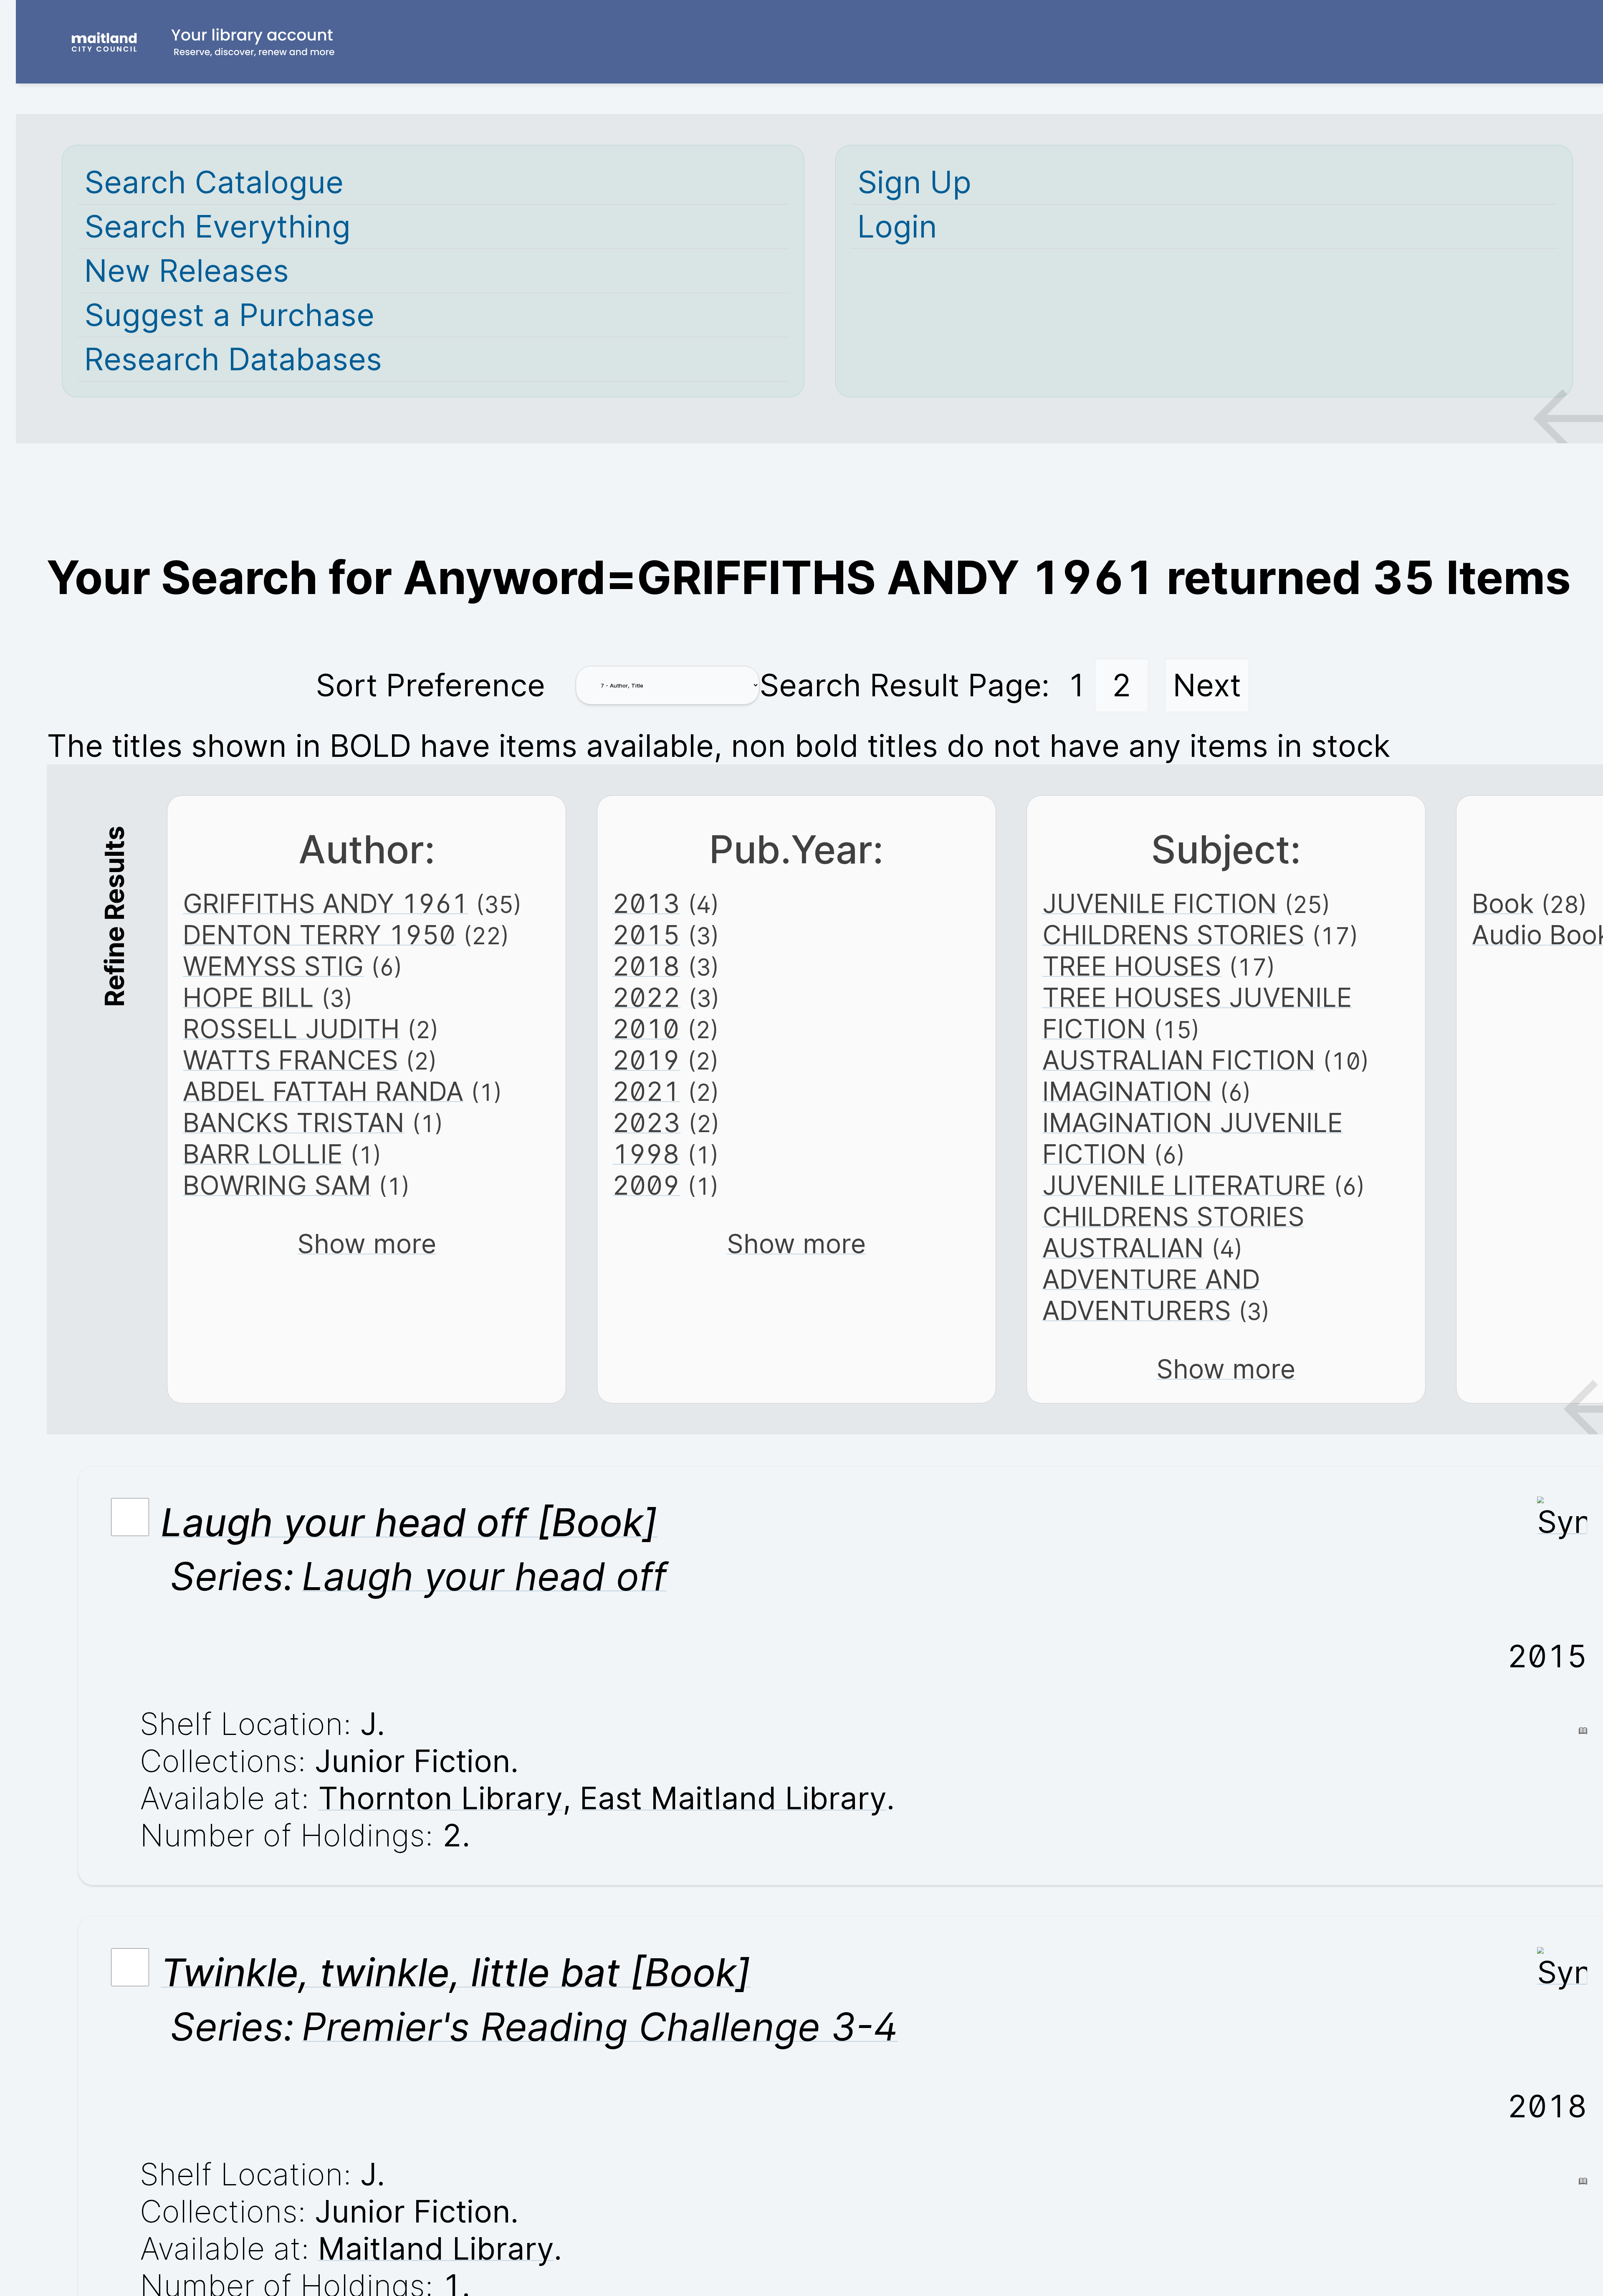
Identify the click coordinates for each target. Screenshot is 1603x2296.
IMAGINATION (1127, 1091)
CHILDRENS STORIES (1173, 935)
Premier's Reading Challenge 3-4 (600, 2027)
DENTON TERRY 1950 (319, 935)
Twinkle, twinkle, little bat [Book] (456, 1972)
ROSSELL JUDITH (291, 1029)
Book (1503, 904)
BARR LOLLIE (263, 1154)
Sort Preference (430, 685)
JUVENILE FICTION (1160, 904)
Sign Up (914, 182)
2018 (646, 966)
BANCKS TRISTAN (294, 1123)
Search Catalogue (214, 182)
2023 (646, 1123)
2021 (646, 1091)
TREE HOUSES (1132, 966)
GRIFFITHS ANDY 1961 (326, 904)
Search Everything (217, 226)
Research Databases (233, 359)
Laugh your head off (484, 1576)
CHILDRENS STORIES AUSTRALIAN (1173, 1232)
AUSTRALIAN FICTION (1179, 1060)
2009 (646, 1185)
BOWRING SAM (277, 1185)
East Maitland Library (733, 1798)
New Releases (187, 271)
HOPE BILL (248, 998)
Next (1207, 685)
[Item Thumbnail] (1562, 1522)
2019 (646, 1060)
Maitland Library (436, 2249)
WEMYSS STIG (273, 966)
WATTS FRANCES (291, 1060)
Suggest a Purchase (229, 315)
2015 (646, 935)
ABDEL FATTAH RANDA (323, 1091)
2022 (646, 998)
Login (897, 226)
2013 (646, 904)
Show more (367, 1244)
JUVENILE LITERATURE (1184, 1185)
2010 (646, 1029)
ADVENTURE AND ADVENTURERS (1151, 1295)
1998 (646, 1154)
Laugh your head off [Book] (409, 1522)
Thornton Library (440, 1798)
